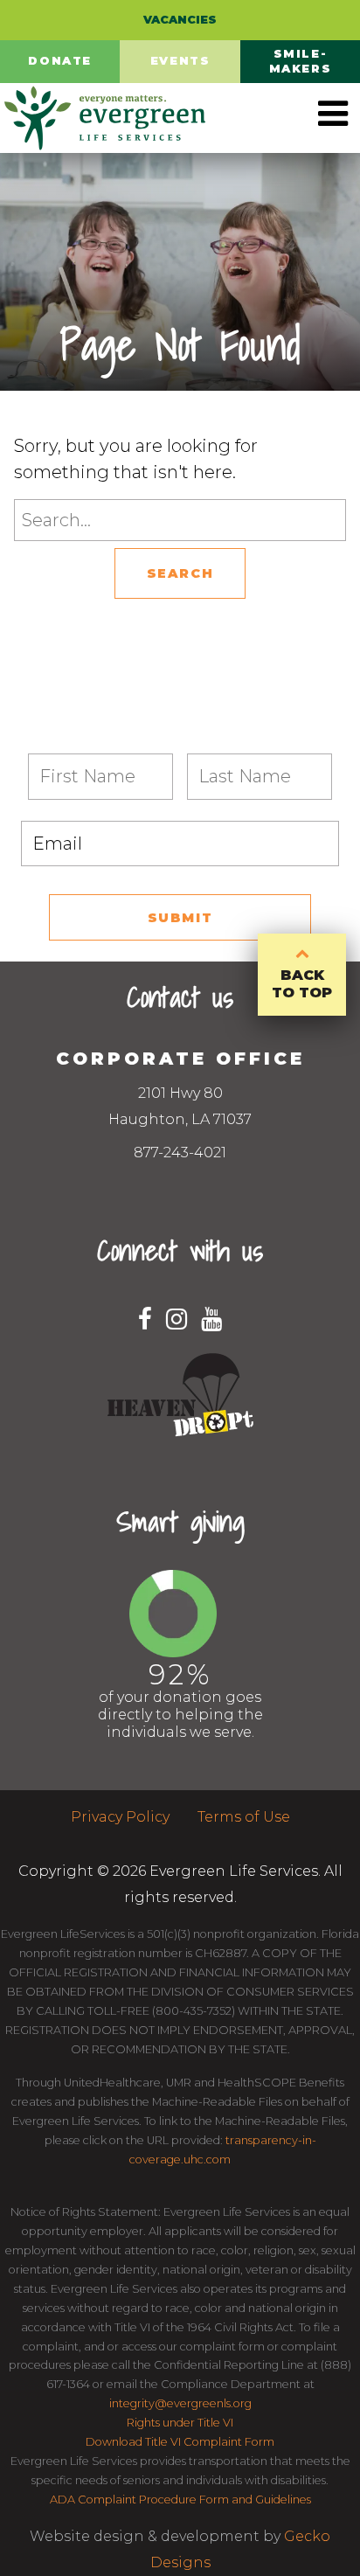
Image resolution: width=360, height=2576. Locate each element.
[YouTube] (211, 1319)
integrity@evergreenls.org (180, 2403)
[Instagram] (177, 1319)
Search (180, 573)
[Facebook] (145, 1319)
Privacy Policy (120, 1817)
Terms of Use (244, 1817)
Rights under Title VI (180, 2423)
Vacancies (180, 20)
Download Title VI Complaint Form (180, 2442)
